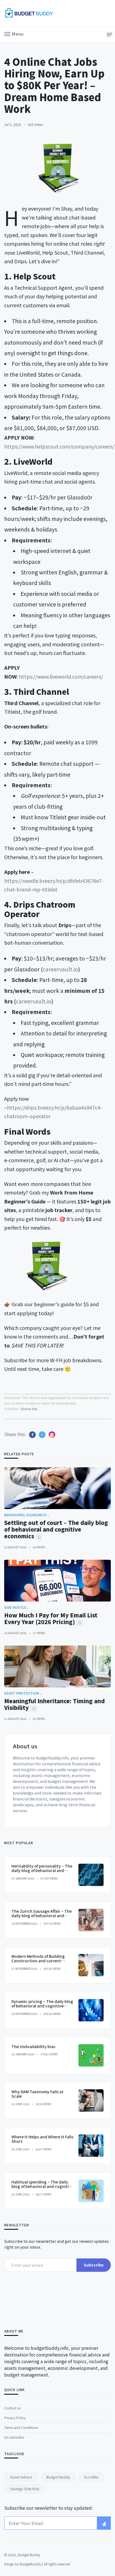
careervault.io (60, 969)
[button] (14, 33)
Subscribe (94, 2265)
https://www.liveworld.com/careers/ (61, 676)
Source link (29, 1409)
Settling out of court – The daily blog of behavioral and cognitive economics (56, 1529)
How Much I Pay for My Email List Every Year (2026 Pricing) (51, 1618)
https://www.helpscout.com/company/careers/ (59, 446)
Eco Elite (91, 2477)
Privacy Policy (15, 2418)
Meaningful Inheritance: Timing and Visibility (54, 1704)
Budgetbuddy (31, 2564)
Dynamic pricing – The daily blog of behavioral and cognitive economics (42, 2006)
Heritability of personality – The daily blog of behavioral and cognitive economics (42, 1871)
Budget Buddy (58, 2477)
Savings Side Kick (25, 2489)
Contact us (12, 2408)
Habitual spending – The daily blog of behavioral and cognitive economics (42, 2187)
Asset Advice (21, 2477)
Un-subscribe (14, 2437)
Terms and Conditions (21, 2427)
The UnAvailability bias (33, 2046)
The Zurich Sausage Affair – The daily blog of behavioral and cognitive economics (42, 1916)
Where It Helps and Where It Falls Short (42, 2139)
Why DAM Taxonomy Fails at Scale (38, 2094)
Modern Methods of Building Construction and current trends (38, 1961)
